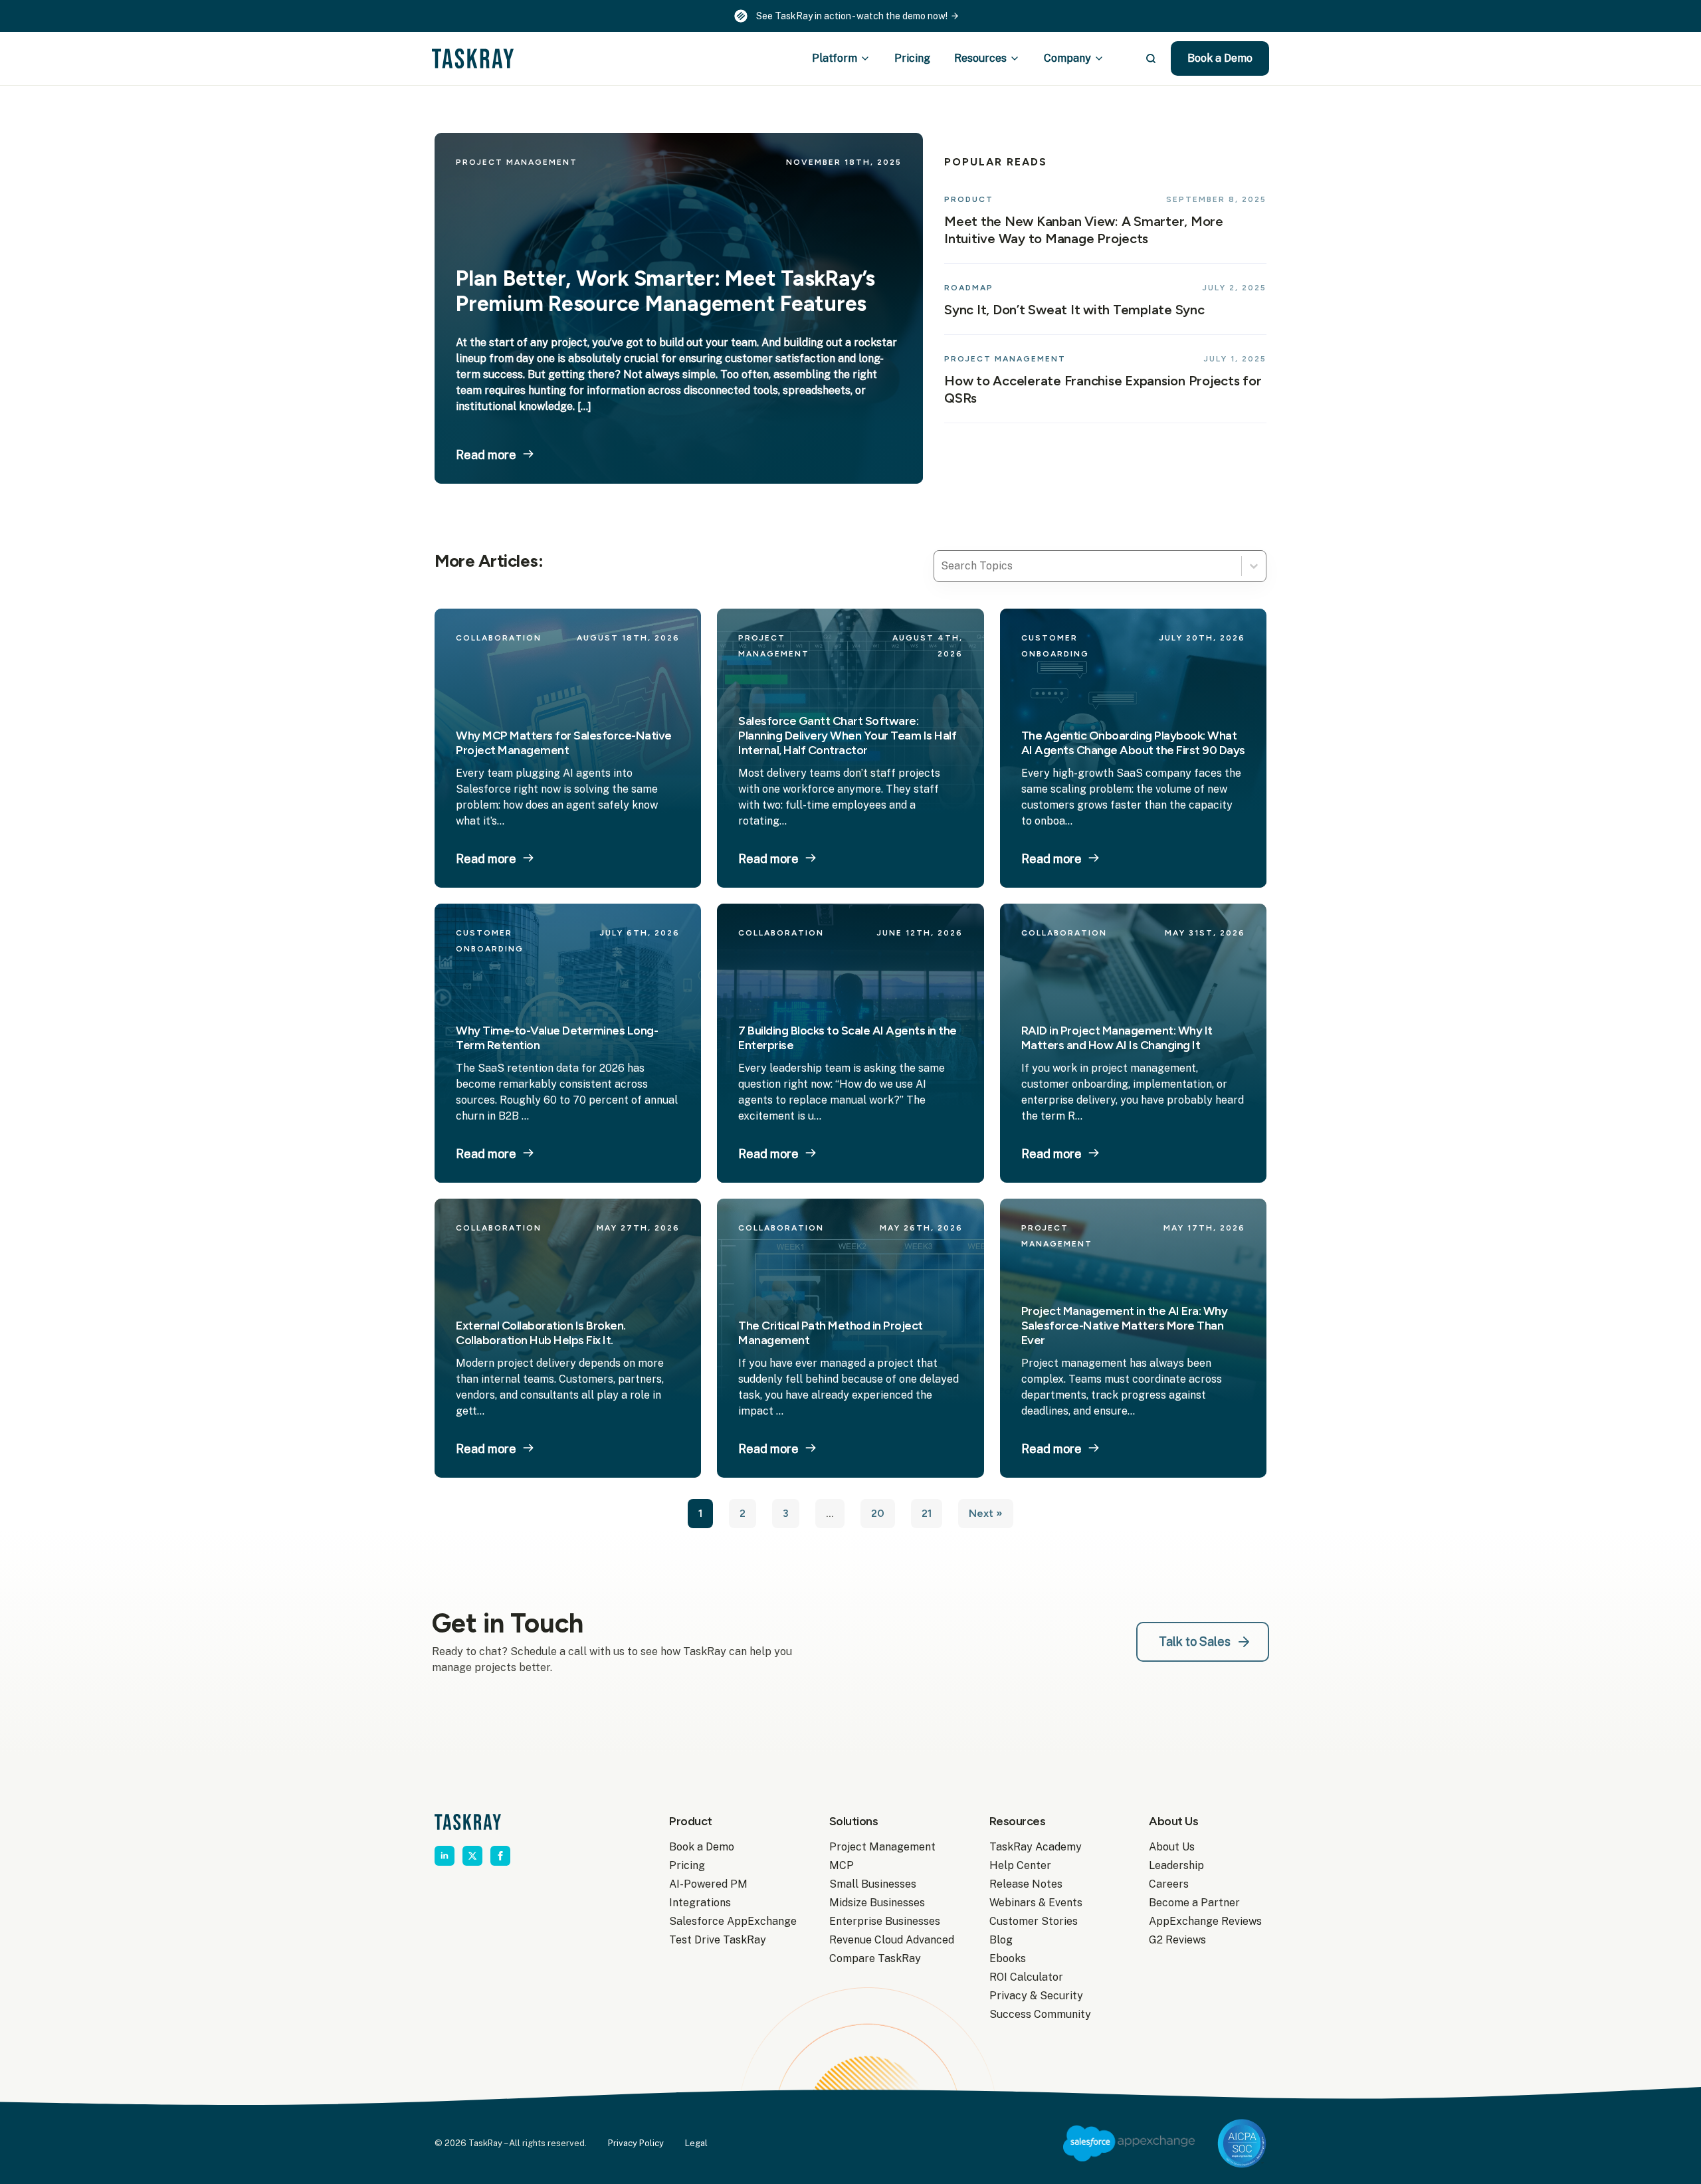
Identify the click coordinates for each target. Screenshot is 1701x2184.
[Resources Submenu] (1019, 58)
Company (1067, 58)
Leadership (1176, 1865)
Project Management (882, 1847)
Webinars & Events (1036, 1903)
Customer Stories (1034, 1921)
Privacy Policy (636, 2143)
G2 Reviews (1177, 1940)
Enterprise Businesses (885, 1921)
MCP (842, 1865)
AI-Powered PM (708, 1884)
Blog (1001, 1940)
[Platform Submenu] (869, 58)
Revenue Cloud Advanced (888, 1940)
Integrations (700, 1903)
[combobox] (1088, 566)
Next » (986, 1513)
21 (927, 1513)
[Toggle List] (1254, 566)
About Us (1172, 1847)
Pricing (912, 58)
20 (878, 1513)
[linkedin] (445, 1856)
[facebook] (500, 1856)
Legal (696, 2143)
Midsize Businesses (877, 1903)
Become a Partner (1194, 1903)
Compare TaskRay (875, 1958)
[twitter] (472, 1856)
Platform (835, 58)
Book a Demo (702, 1847)
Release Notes (1026, 1884)
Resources (980, 58)
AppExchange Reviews (1205, 1921)
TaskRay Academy (1036, 1847)
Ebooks (1008, 1958)
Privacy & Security (1036, 1996)
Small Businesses (873, 1884)
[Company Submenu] (1103, 58)
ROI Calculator (1026, 1977)
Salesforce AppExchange (728, 1921)
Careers (1169, 1884)
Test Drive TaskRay (718, 1940)
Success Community (1040, 2014)
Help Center (1020, 1865)
